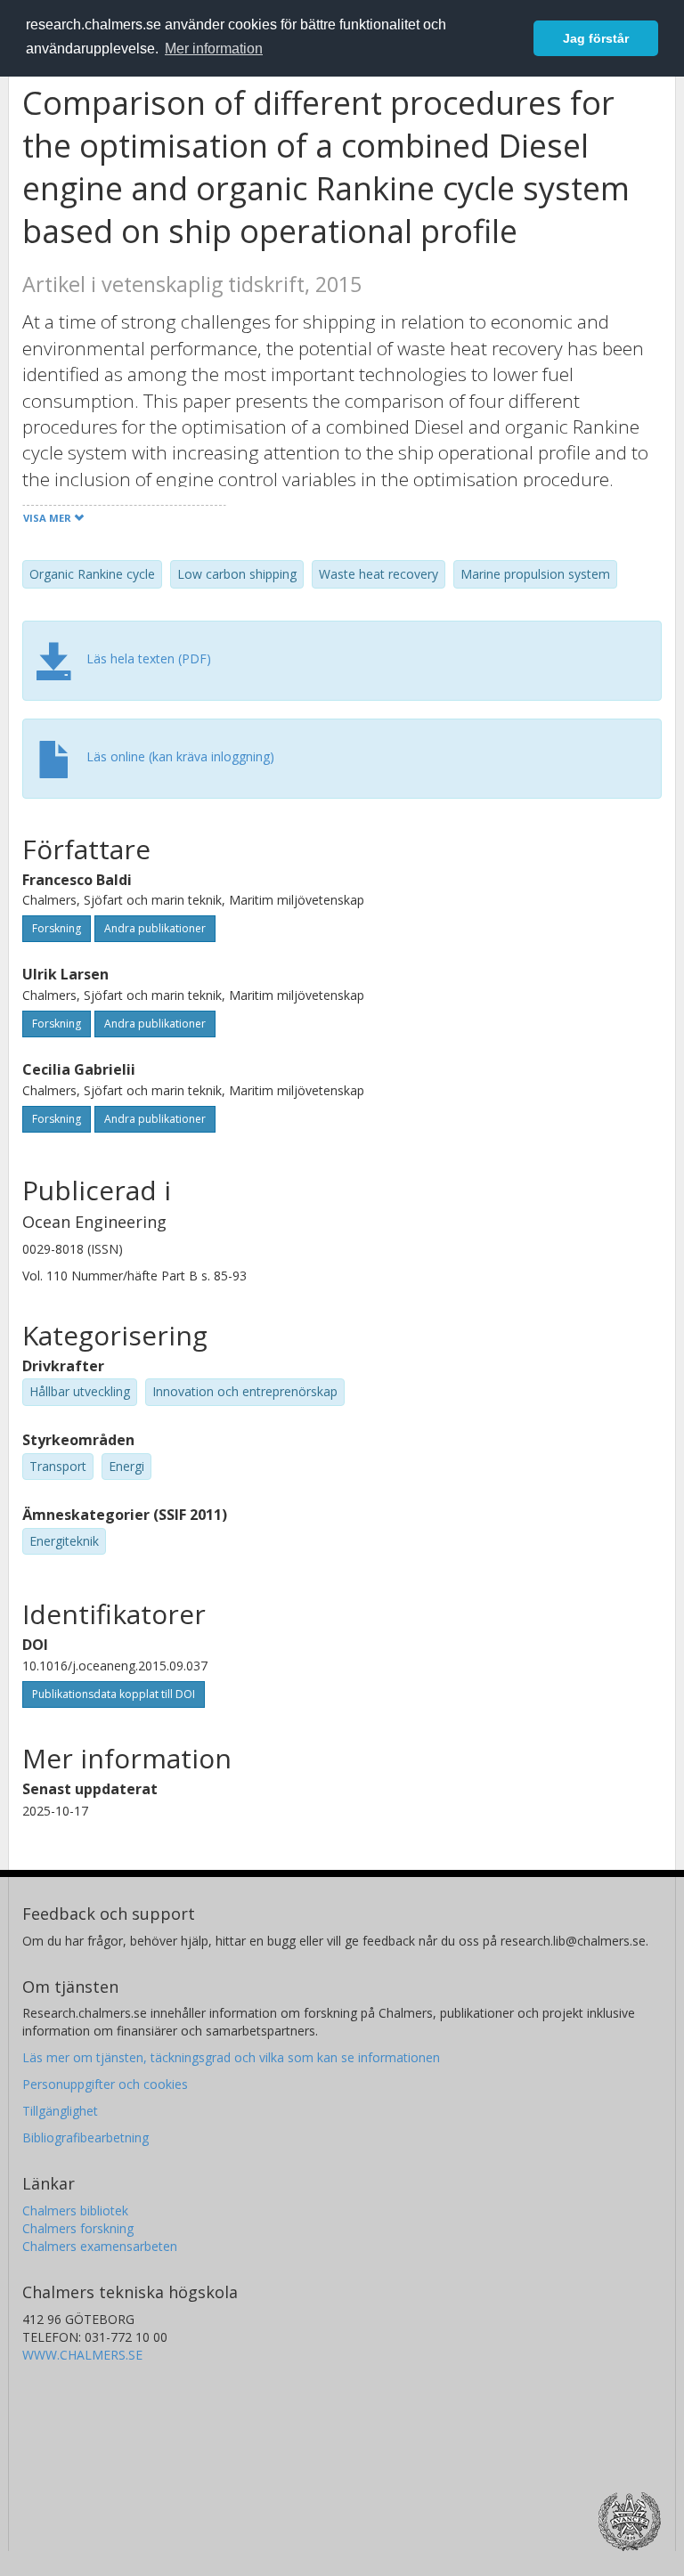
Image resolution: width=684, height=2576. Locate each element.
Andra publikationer (155, 928)
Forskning (57, 928)
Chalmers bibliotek (75, 2210)
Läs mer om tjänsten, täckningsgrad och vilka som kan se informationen (231, 2057)
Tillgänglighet (60, 2111)
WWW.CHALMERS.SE (82, 2355)
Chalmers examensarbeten (100, 2246)
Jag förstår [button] (596, 38)
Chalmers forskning (78, 2228)
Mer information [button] (214, 49)
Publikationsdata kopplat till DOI (114, 1694)
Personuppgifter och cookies (105, 2084)
